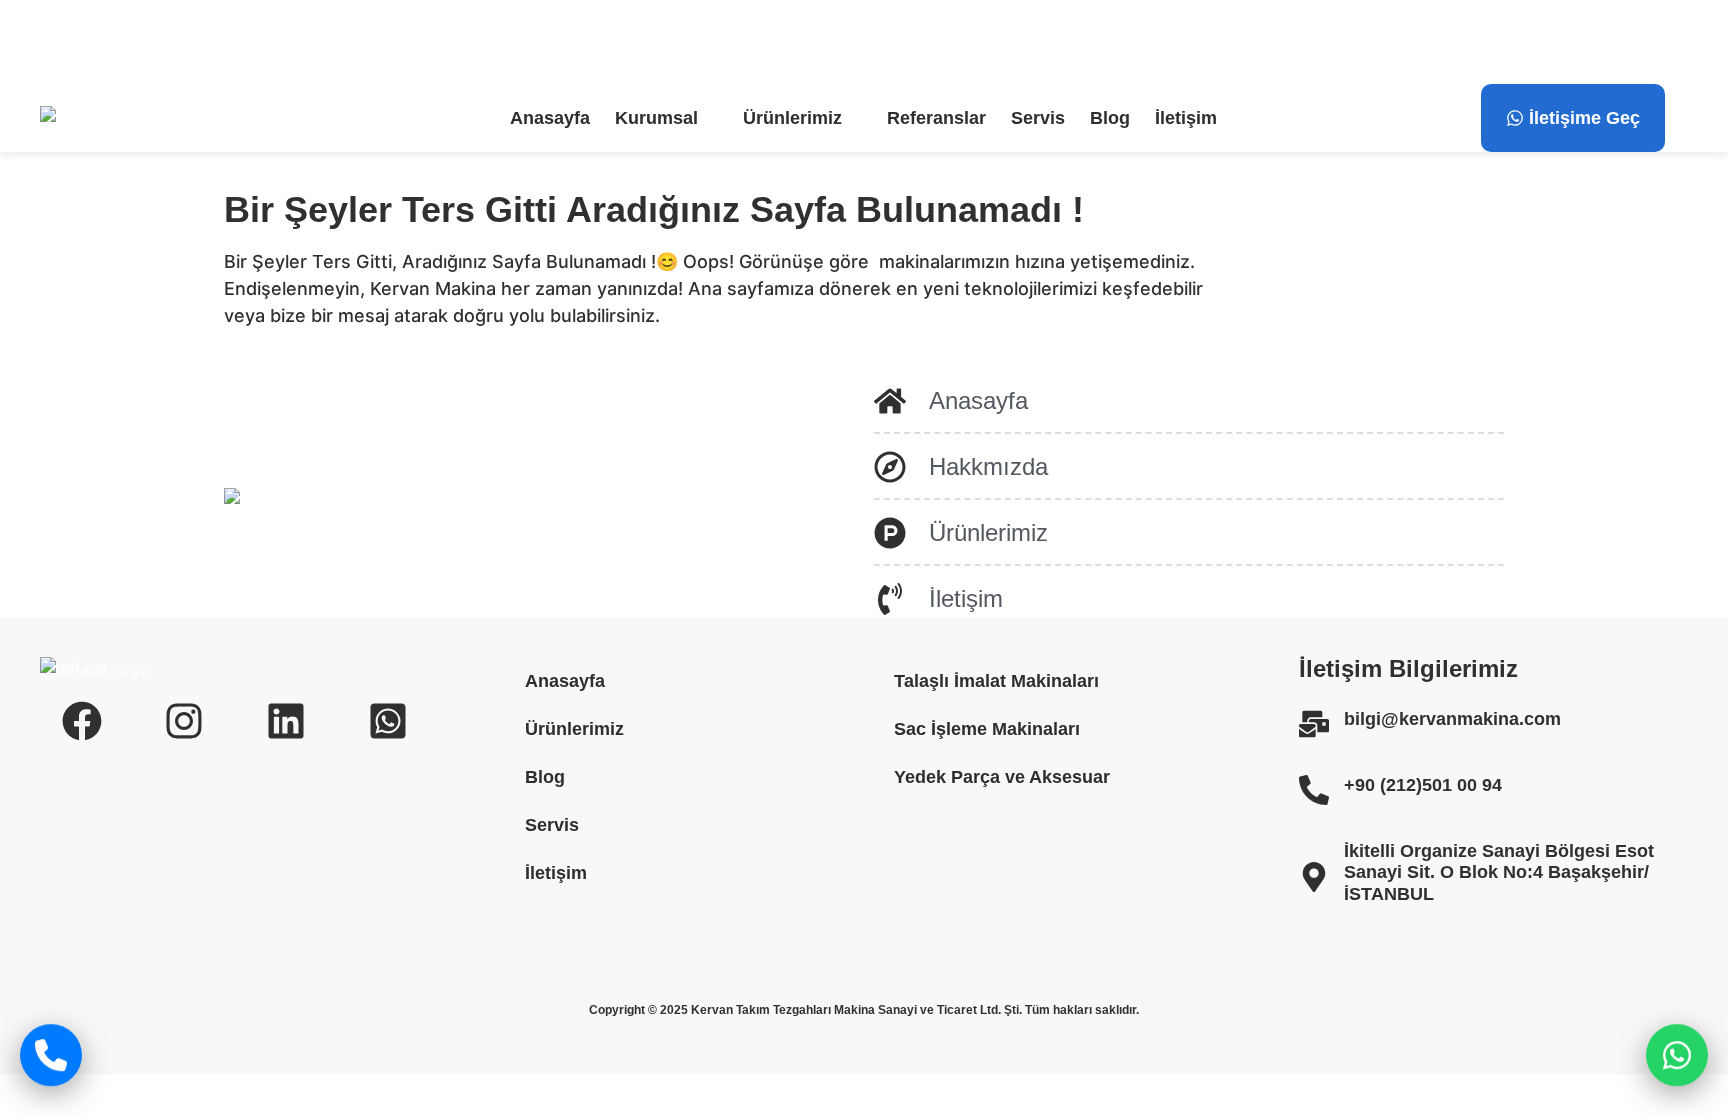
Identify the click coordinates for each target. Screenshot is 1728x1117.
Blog (1110, 118)
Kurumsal (656, 118)
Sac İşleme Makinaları (987, 729)
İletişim (1186, 118)
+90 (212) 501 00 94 (411, 42)
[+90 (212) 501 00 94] (304, 42)
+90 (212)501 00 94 (1423, 785)
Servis (1038, 118)
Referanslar (936, 118)
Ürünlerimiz (792, 118)
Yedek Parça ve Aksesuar (1002, 777)
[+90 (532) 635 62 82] (523, 42)
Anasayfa (550, 118)
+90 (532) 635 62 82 (630, 42)
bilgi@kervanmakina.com (175, 42)
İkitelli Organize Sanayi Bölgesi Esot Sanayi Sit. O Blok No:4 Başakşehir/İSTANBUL (1499, 872)
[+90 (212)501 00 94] (1314, 790)
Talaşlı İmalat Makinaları (996, 681)
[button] (666, 118)
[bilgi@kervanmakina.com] (52, 42)
